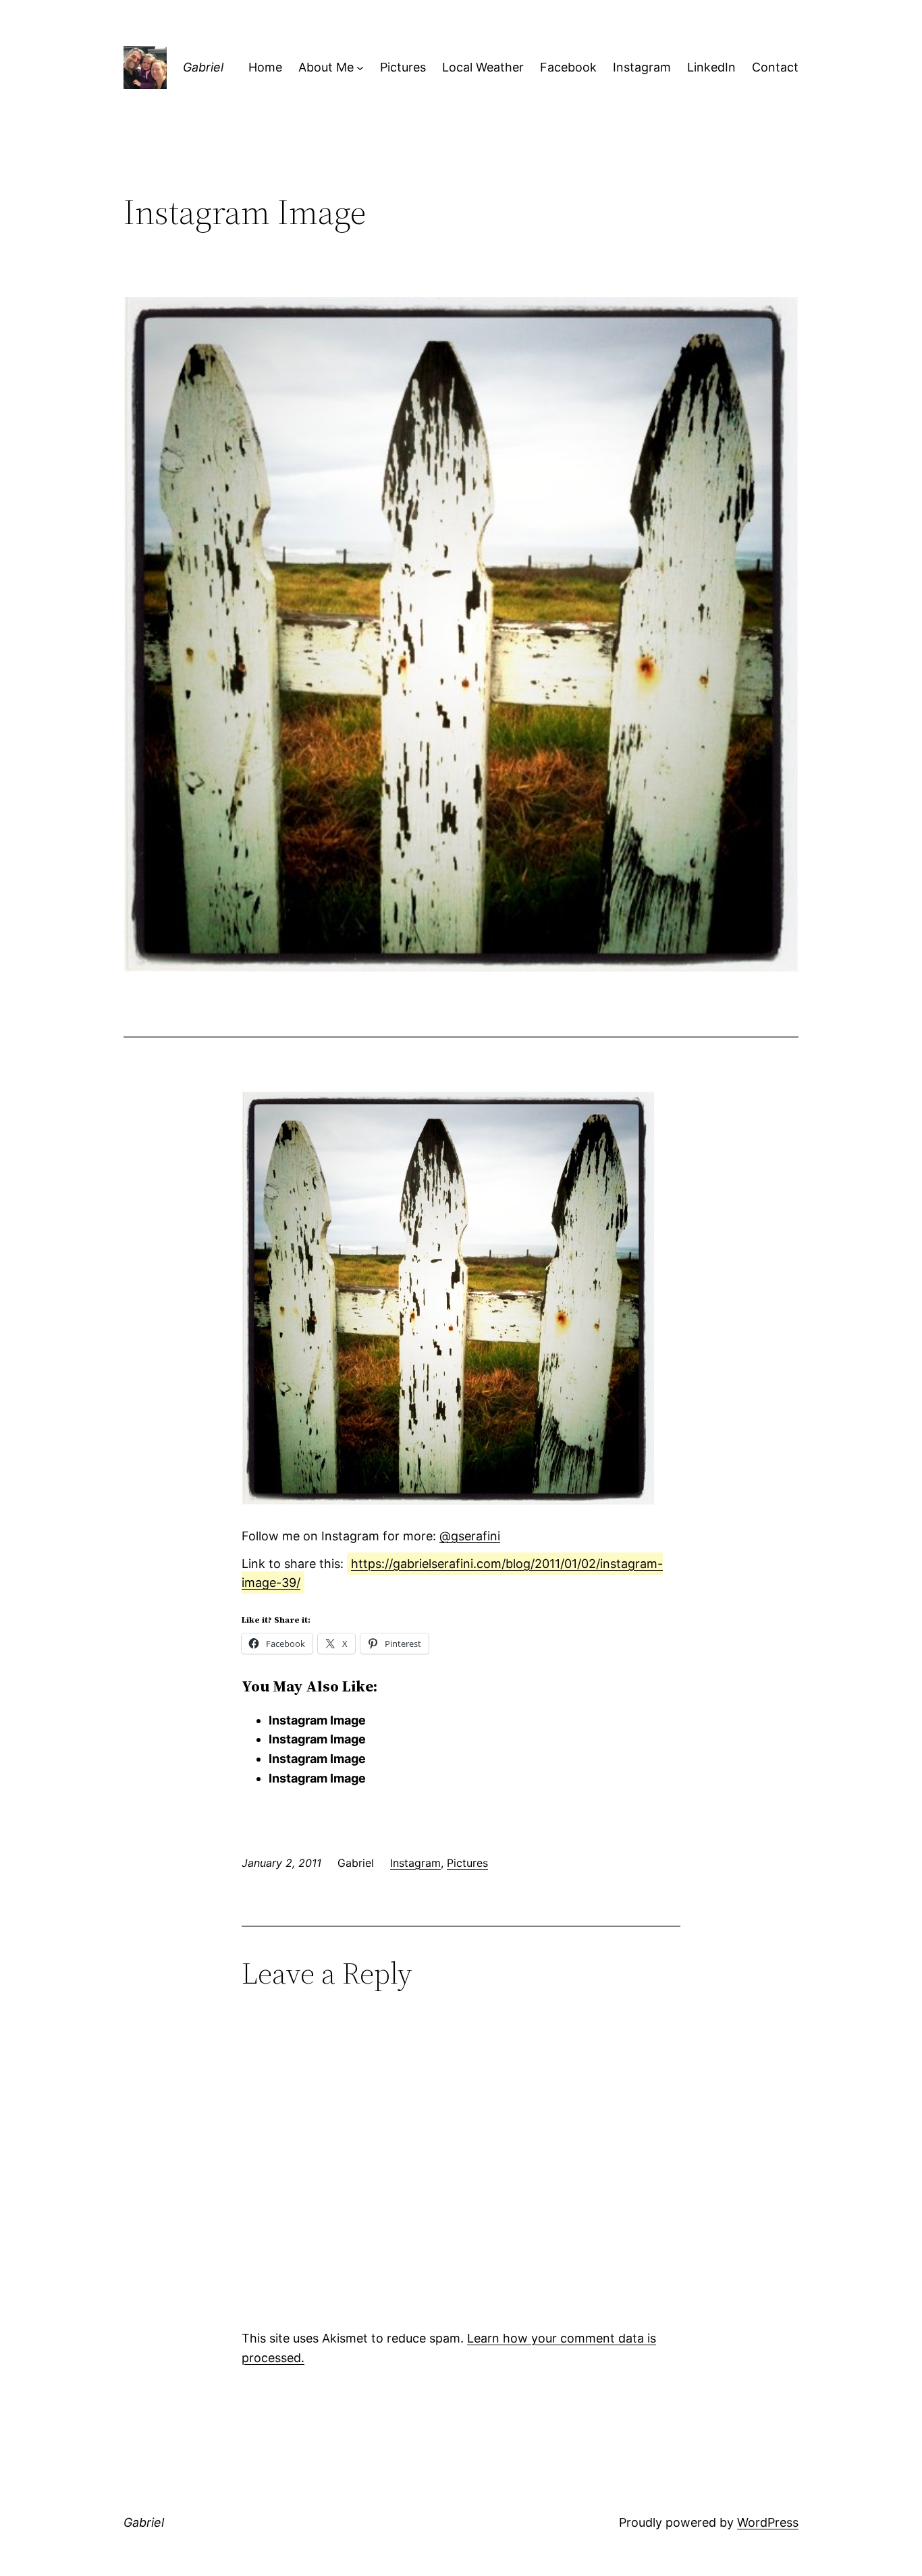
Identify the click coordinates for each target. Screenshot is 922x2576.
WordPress (768, 2522)
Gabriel (203, 67)
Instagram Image (317, 1720)
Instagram (415, 1863)
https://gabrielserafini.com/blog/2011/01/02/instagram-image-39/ (452, 1573)
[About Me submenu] (360, 68)
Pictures (467, 1863)
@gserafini (470, 1536)
